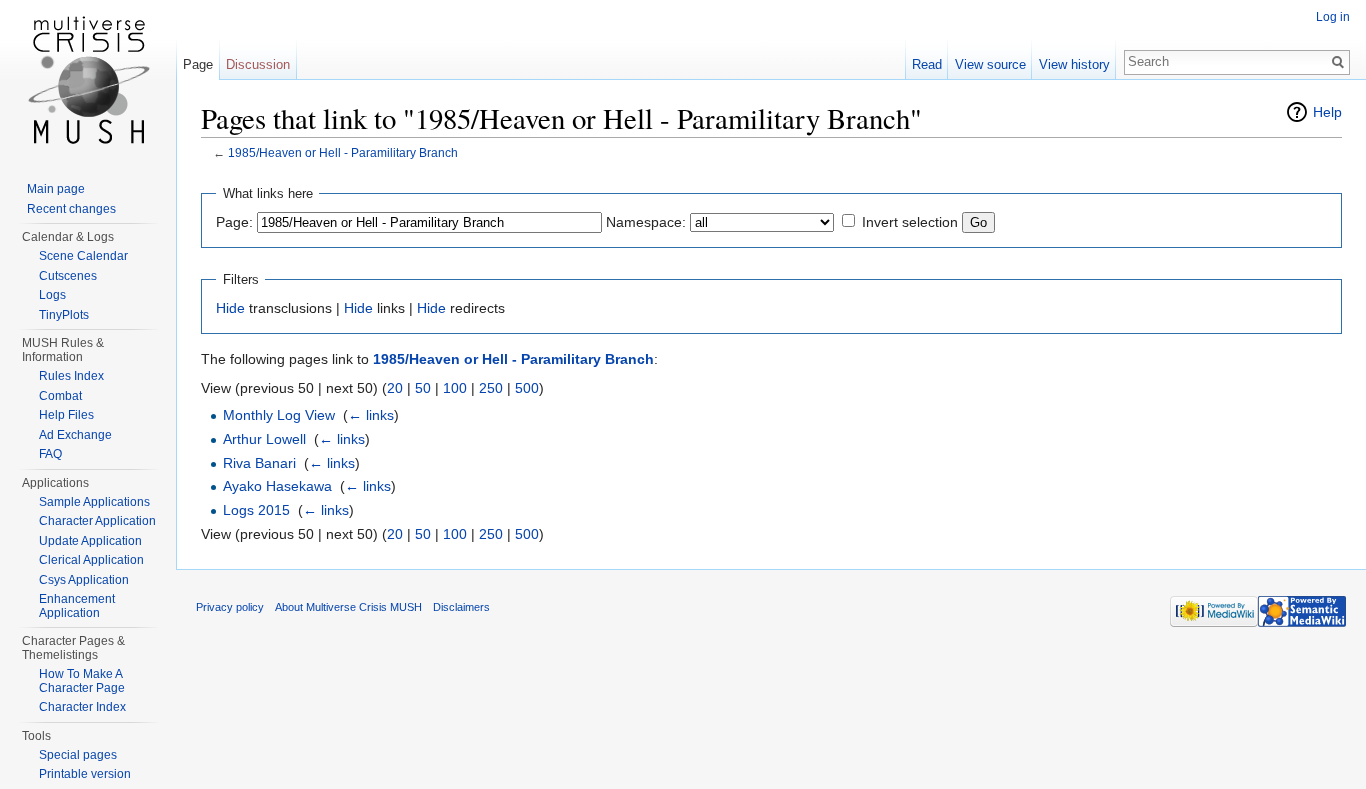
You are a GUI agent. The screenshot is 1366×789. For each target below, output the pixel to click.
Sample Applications (94, 502)
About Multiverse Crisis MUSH (348, 607)
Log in (1333, 17)
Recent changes (71, 209)
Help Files (66, 415)
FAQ (50, 454)
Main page (56, 189)
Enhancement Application (77, 606)
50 (423, 388)
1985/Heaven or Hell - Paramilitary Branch (343, 152)
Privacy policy (230, 607)
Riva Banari (259, 463)
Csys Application (84, 580)
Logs (52, 295)
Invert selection (910, 222)
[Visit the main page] (88, 80)
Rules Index (71, 376)
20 (395, 388)
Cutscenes (68, 276)
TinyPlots (64, 315)
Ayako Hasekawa (277, 486)
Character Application (97, 521)
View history (1074, 64)
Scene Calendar (83, 256)
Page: (234, 222)
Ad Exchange (75, 435)
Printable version (85, 774)
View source (990, 64)
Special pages (78, 755)
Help (1327, 112)
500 (527, 388)
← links (371, 415)
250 (491, 388)
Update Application (90, 541)
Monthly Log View (279, 415)
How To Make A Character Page (82, 681)
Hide (230, 308)
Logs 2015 (256, 510)
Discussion (258, 64)
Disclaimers (461, 607)
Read (927, 64)
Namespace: (646, 222)
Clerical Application (91, 560)
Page (198, 64)
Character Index (82, 707)
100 (455, 388)
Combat (60, 396)
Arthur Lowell (264, 439)
